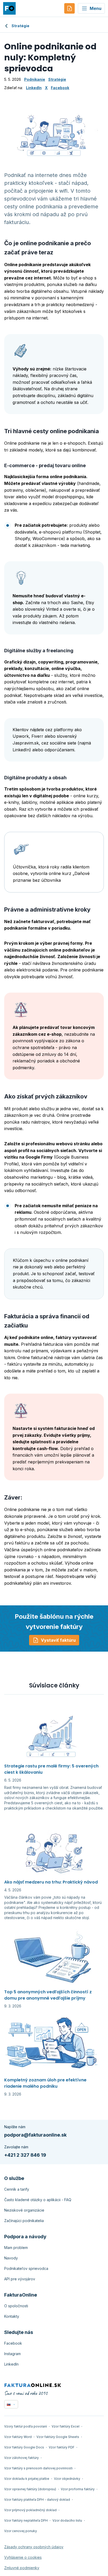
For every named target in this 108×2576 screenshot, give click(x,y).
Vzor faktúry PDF (62, 2447)
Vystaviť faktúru (58, 1640)
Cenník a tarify (17, 2189)
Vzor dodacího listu (67, 2520)
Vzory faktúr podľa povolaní (26, 2426)
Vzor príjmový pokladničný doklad (30, 2510)
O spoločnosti (16, 2306)
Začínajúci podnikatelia (24, 2221)
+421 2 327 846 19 (25, 2155)
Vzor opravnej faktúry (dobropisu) (30, 2489)
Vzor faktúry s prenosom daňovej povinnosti (38, 2468)
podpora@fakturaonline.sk (35, 2135)
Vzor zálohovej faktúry (21, 2458)
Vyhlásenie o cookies (23, 2557)
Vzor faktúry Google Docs (24, 2447)
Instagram (12, 2354)
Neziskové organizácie (24, 2210)
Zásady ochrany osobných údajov (34, 2547)
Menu (96, 8)
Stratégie (20, 26)
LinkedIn (34, 88)
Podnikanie (35, 79)
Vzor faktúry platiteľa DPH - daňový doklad (37, 2500)
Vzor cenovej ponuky (21, 2531)
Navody (11, 2258)
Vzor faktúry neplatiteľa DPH (26, 2520)
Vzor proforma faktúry (78, 2489)
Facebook (60, 88)
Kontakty (12, 2316)
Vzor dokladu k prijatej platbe (27, 2479)
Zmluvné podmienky (22, 2568)
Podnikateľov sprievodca (26, 2268)
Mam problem (16, 2248)
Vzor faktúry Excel (66, 2426)
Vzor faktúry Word (18, 2437)
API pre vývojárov (20, 2279)
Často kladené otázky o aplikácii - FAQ (38, 2200)
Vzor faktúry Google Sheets (58, 2437)
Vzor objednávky (67, 2479)
